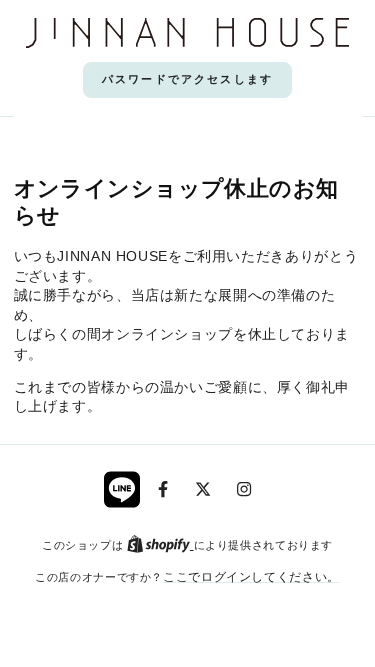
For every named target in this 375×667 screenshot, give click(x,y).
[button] (187, 80)
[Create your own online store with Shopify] (160, 544)
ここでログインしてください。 (251, 576)
